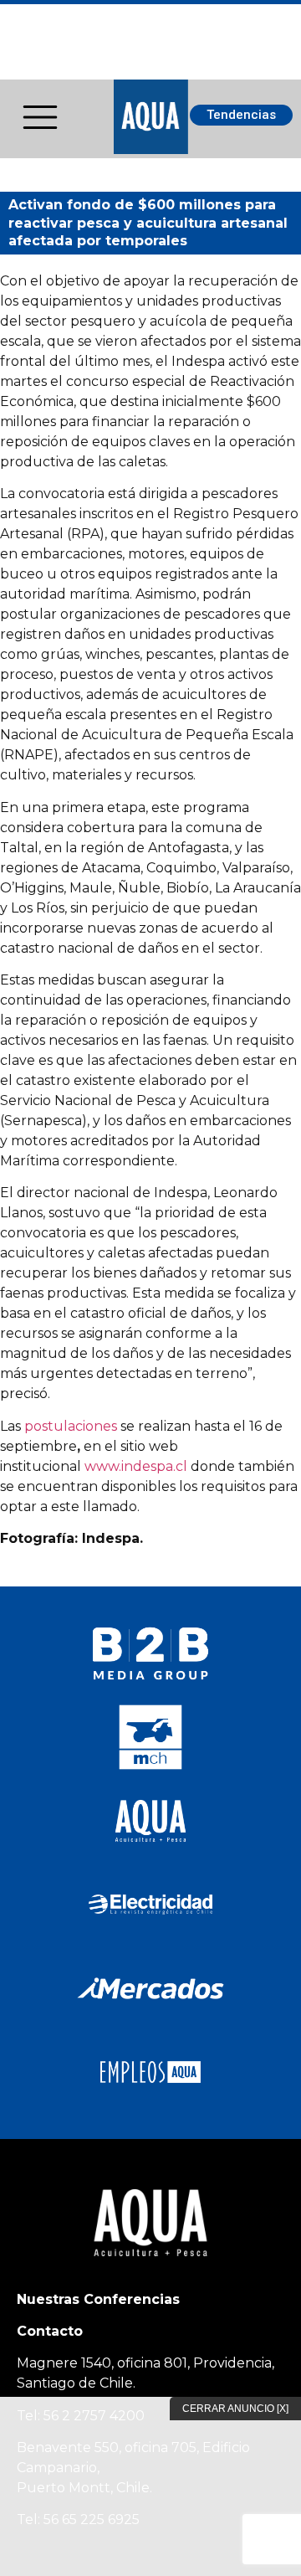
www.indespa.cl (136, 1466)
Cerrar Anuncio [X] (235, 2409)
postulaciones (71, 1426)
